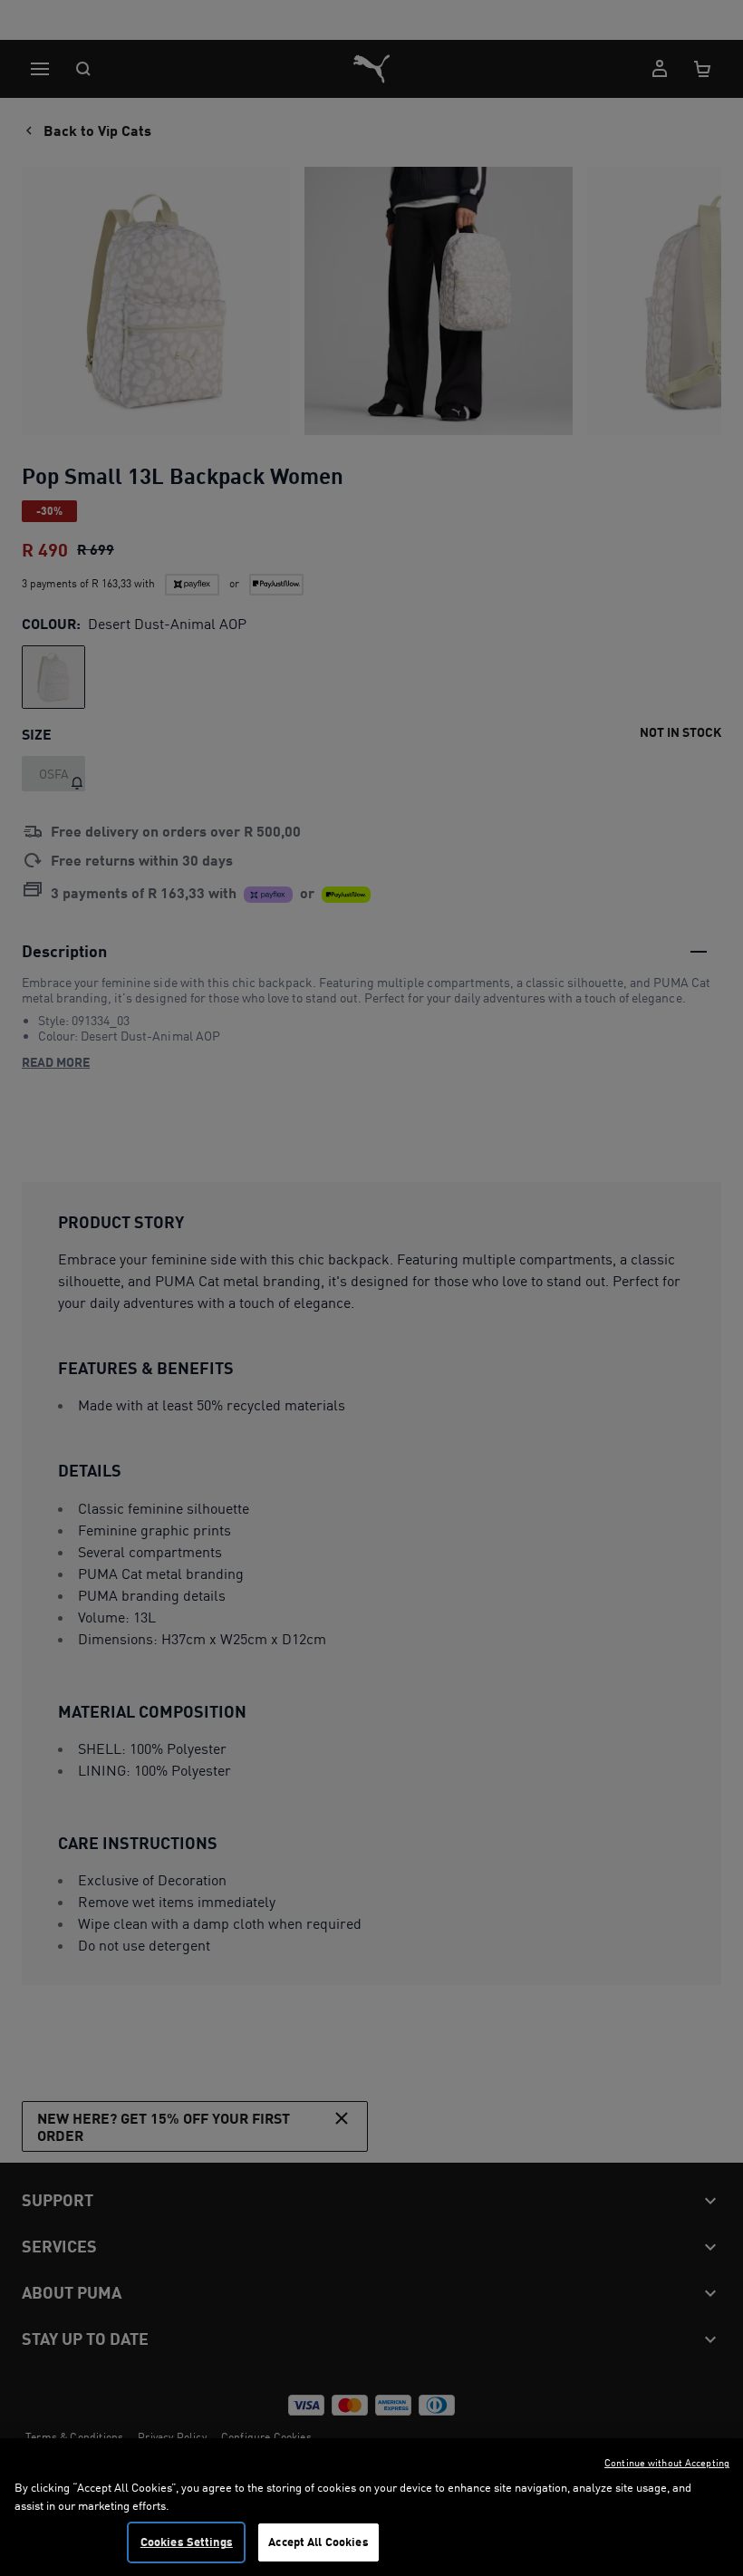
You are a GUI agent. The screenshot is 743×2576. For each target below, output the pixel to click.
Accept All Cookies (318, 2542)
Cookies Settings (187, 2542)
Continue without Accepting (667, 2463)
